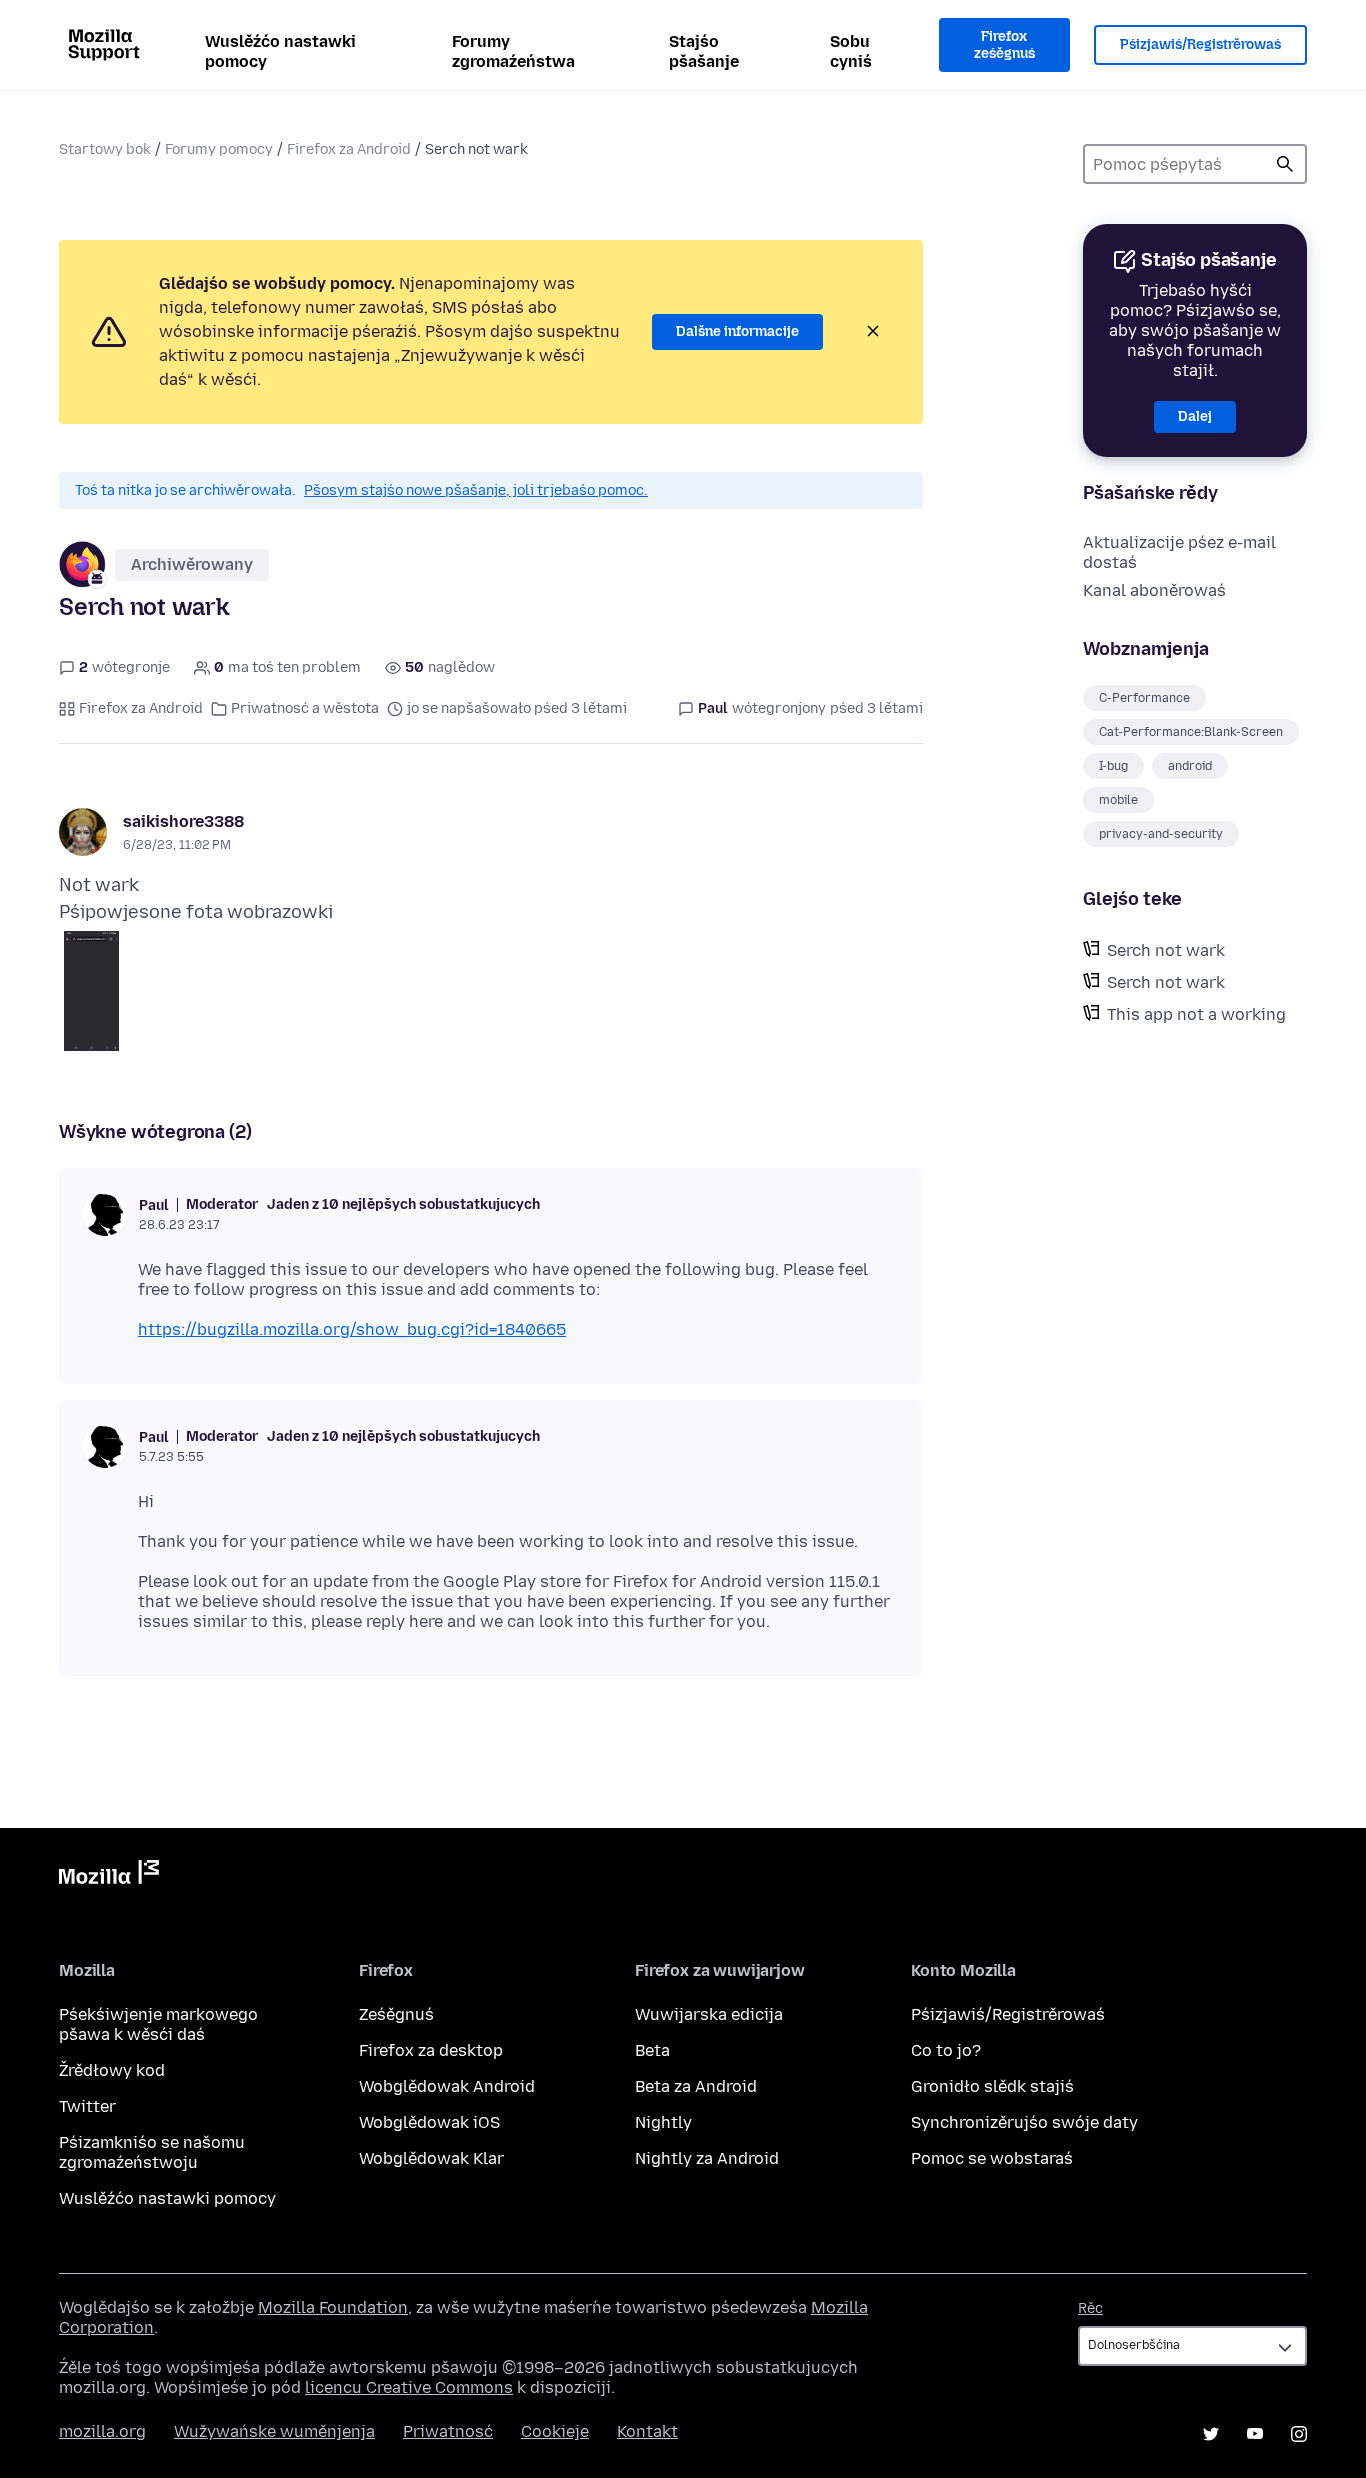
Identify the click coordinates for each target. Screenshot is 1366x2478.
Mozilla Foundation (333, 2307)
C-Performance (1144, 698)
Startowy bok (105, 149)
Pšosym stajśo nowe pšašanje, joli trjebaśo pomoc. (476, 490)
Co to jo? (946, 2050)
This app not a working (1196, 1014)
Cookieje (555, 2431)
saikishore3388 (183, 821)
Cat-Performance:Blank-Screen (1191, 732)
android (1190, 766)
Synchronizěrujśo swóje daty (1024, 2122)
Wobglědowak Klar (431, 2158)
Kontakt (647, 2431)
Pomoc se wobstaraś (992, 2158)
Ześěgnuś (396, 2014)
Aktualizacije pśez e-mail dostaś (1179, 552)
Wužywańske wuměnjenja (274, 2431)
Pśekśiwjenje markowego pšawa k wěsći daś (158, 2024)
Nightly (663, 2122)
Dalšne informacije (737, 331)
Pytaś (1285, 164)
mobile (1118, 800)
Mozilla (109, 1876)
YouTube (1255, 2434)
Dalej (1195, 416)
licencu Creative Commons (409, 2387)
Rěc (1090, 2308)
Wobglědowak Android (447, 2086)
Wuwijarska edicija (709, 2014)
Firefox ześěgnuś (1004, 45)
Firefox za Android (349, 149)
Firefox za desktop (431, 2050)
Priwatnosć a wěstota (305, 708)
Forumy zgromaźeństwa (513, 51)
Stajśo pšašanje (704, 51)
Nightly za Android (707, 2158)
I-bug (1113, 766)
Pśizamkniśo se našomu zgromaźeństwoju (152, 2152)
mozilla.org (102, 2431)
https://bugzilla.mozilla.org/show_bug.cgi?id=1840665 (352, 1329)
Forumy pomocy (219, 149)
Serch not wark (1166, 950)
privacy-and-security (1161, 834)
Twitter (87, 2106)
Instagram (1299, 2434)
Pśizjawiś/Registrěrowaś (1200, 44)
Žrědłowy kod (112, 2070)
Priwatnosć (448, 2431)
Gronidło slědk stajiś (992, 2086)
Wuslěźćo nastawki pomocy (280, 51)
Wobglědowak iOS (429, 2122)
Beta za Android (696, 2086)
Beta (652, 2050)
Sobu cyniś (851, 51)
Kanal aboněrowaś (1154, 590)
